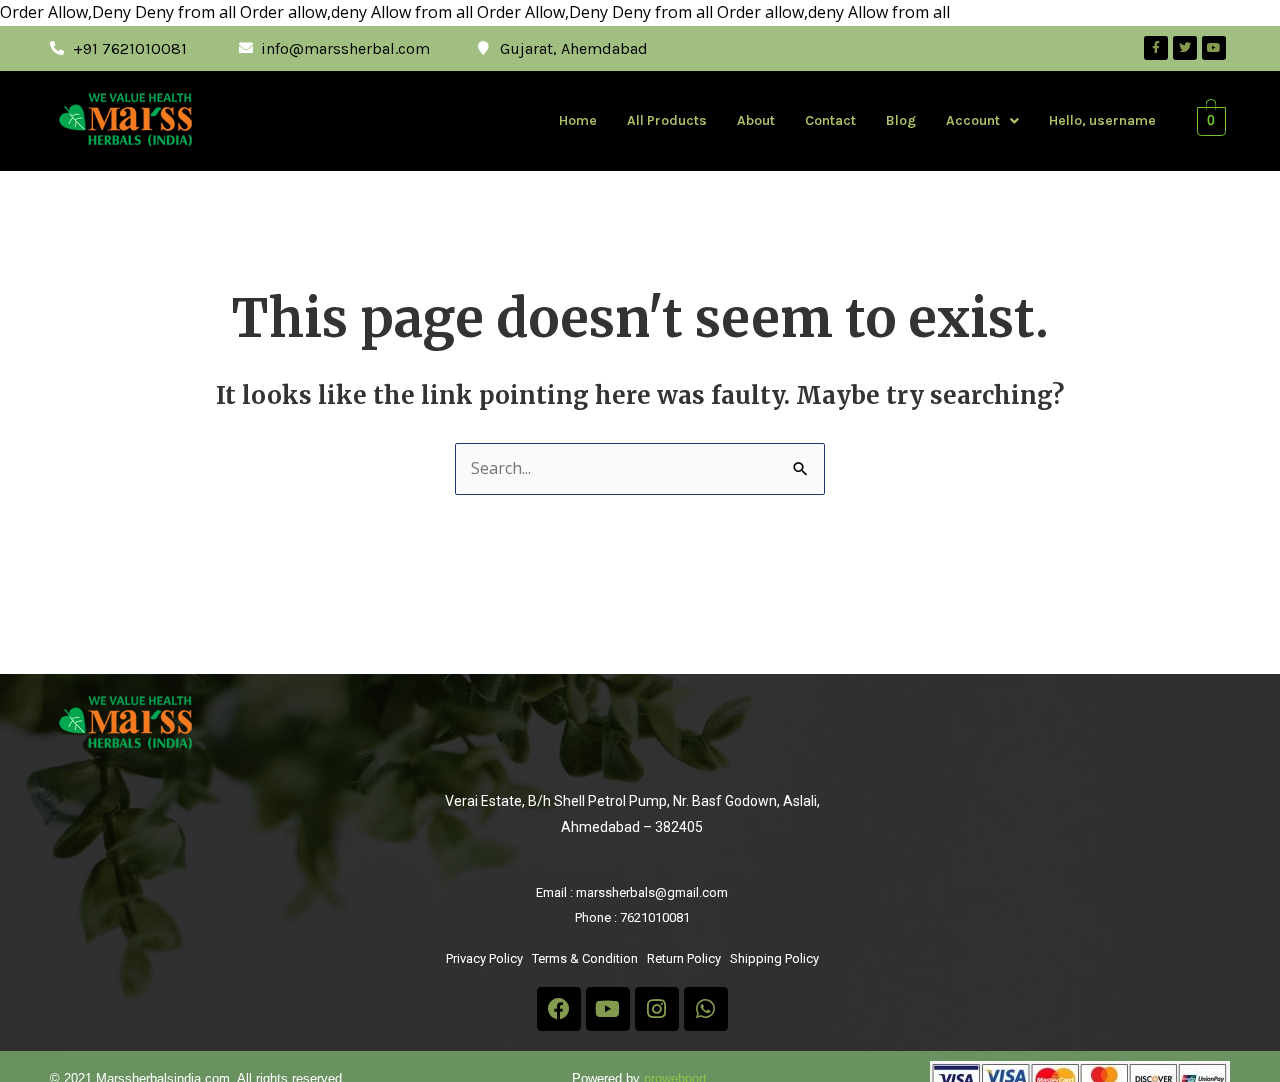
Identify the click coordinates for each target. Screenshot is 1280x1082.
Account (973, 120)
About (756, 120)
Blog (901, 120)
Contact (830, 120)
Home (578, 120)
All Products (667, 120)
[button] (982, 121)
